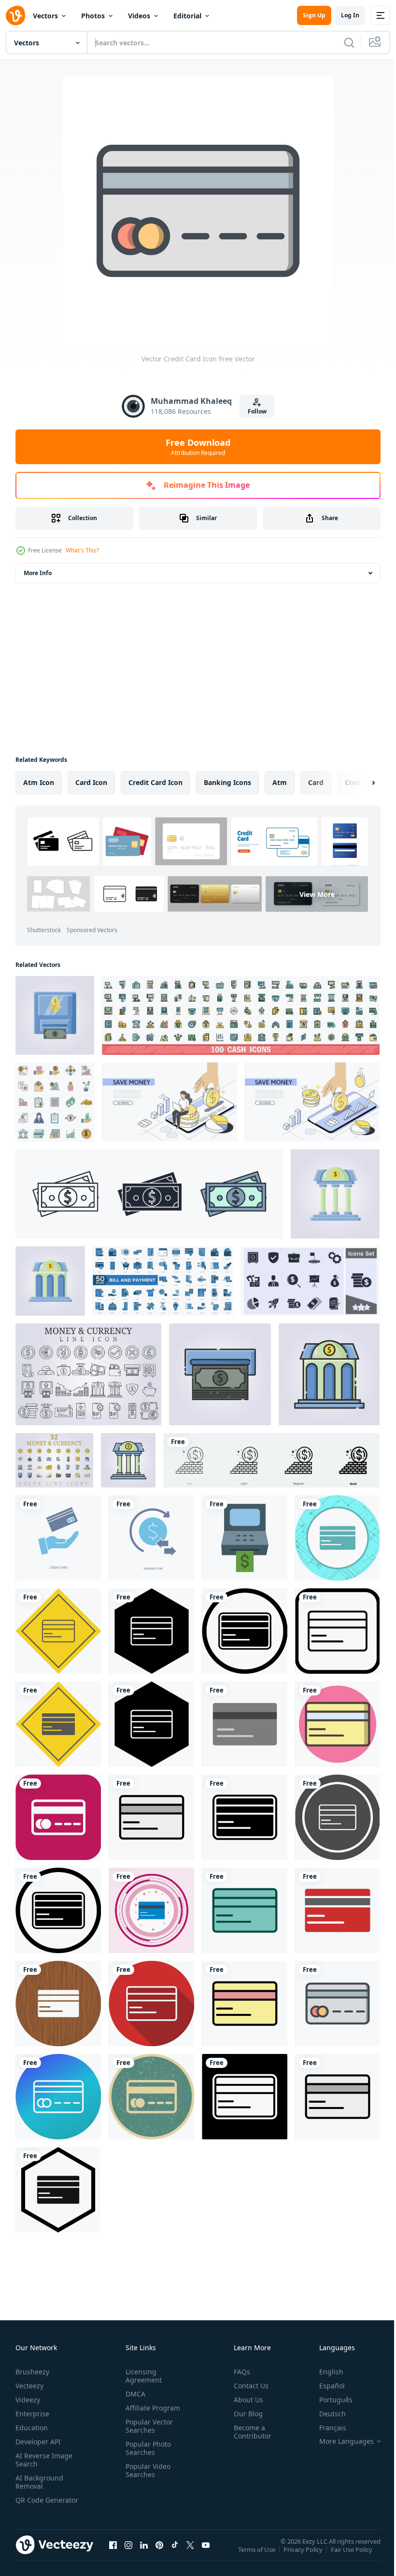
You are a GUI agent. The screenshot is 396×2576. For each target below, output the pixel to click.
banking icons (227, 782)
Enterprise (32, 2414)
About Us (245, 2400)
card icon (91, 782)
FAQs (238, 2372)
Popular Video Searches (146, 2470)
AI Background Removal (39, 2482)
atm (280, 782)
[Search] (349, 42)
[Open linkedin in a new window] (144, 2554)
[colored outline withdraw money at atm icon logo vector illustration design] (220, 1374)
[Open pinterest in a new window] (159, 2554)
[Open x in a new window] (190, 2554)
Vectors (45, 16)
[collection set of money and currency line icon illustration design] (88, 1374)
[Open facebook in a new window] (113, 2554)
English (324, 2372)
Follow (257, 411)
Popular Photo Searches (146, 2448)
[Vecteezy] (15, 15)
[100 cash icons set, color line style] (241, 1015)
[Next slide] (358, 783)
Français (325, 2428)
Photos (93, 16)
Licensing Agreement (142, 2376)
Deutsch (325, 2414)
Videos (139, 16)
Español (325, 2386)
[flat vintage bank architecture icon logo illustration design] (335, 1194)
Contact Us (247, 2386)
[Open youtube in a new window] (206, 2554)
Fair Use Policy (353, 2556)
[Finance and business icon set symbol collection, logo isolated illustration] (310, 1281)
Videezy (28, 2400)
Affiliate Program (151, 2408)
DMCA (134, 2394)
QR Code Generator (32, 2504)
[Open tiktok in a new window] (175, 2554)
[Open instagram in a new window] (128, 2554)
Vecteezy (29, 2386)
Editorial (187, 16)
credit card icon (156, 782)
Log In (350, 15)
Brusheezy (32, 2372)
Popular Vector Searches (147, 2426)
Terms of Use (258, 2556)
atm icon (39, 782)
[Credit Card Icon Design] (337, 1538)
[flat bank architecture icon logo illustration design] (50, 1281)
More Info (38, 573)
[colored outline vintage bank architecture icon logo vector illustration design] (128, 1460)
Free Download (198, 447)
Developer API (38, 2442)
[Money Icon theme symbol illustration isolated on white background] (149, 1194)
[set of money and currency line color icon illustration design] (54, 1460)
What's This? (82, 550)
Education (32, 2428)
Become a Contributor (249, 2432)
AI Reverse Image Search (44, 2460)
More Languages (339, 2441)
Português (329, 2400)
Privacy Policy (304, 2556)
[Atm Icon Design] (245, 1538)
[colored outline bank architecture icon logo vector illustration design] (329, 1374)
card (316, 782)
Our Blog (244, 2414)
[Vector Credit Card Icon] (58, 1817)
